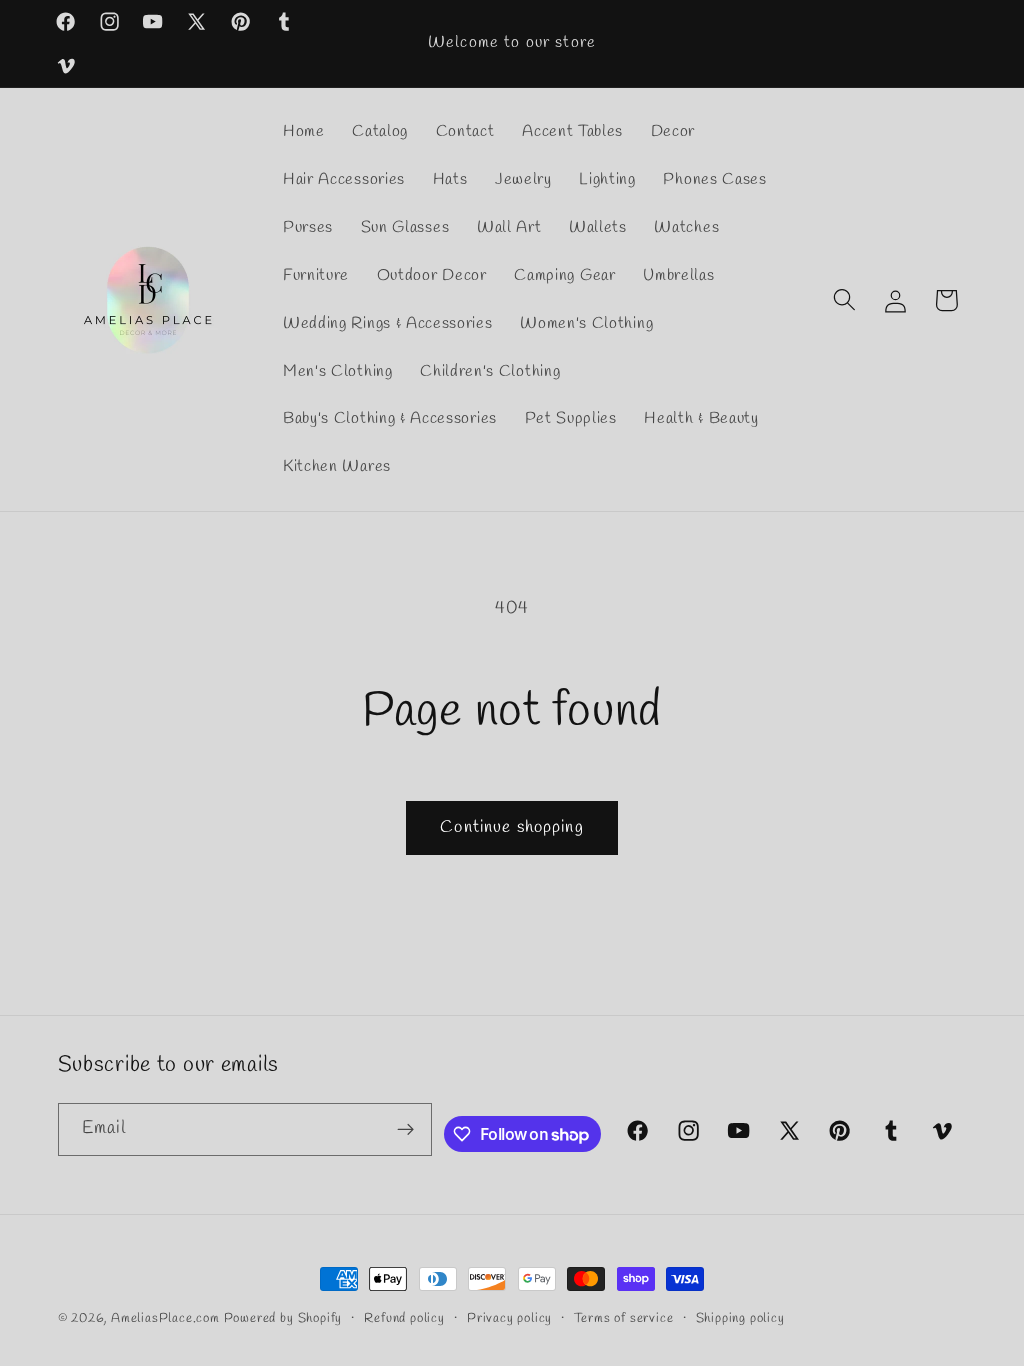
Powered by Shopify (283, 1318)
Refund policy (404, 1318)
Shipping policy (740, 1318)
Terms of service (623, 1318)
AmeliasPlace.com (165, 1318)
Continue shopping (512, 827)
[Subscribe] (405, 1130)
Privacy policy (509, 1318)
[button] (844, 300)
